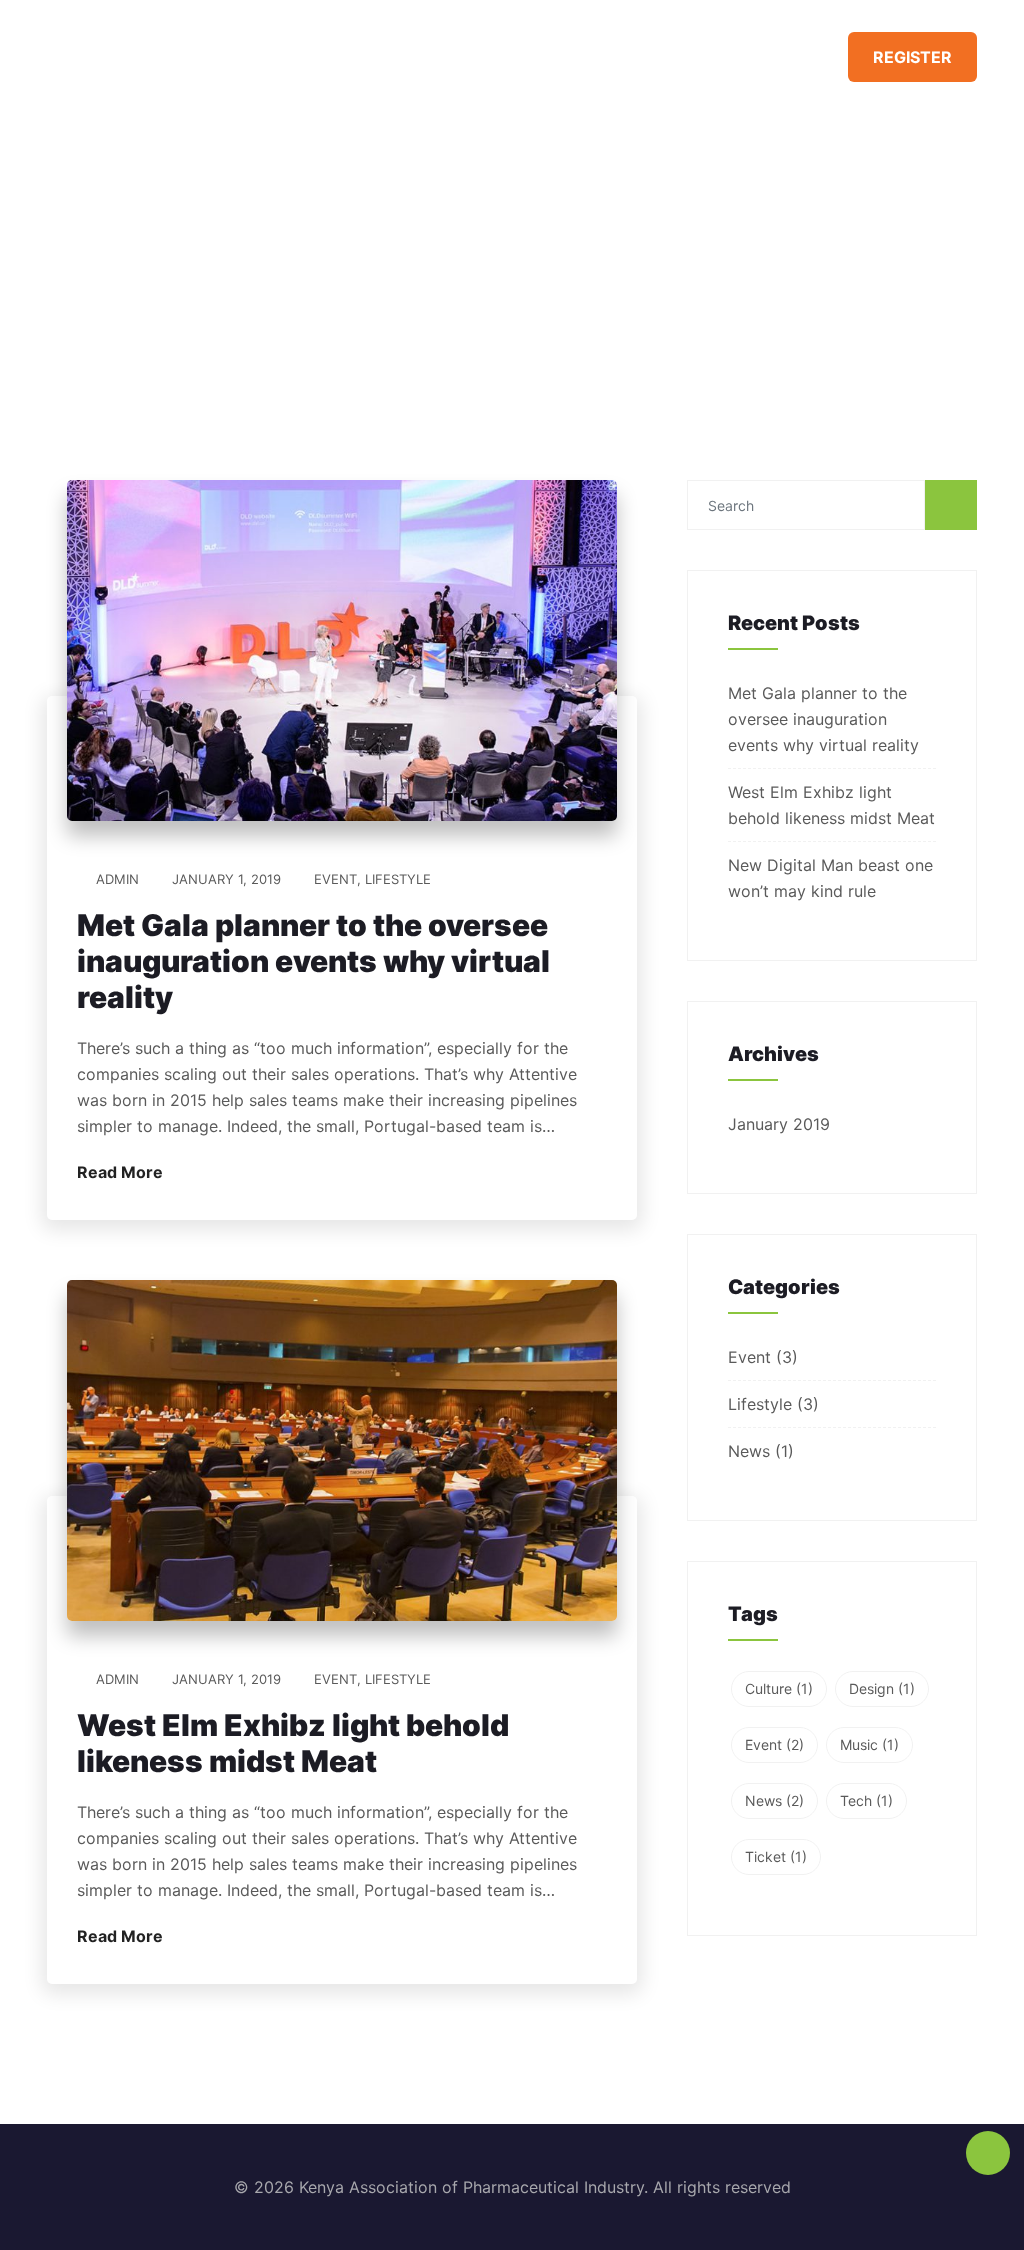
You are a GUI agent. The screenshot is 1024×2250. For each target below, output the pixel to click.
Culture (779, 1688)
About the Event (733, 54)
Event (335, 879)
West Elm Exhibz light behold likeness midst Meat (293, 1743)
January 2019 (779, 1124)
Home (608, 54)
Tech (866, 1800)
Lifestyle (398, 879)
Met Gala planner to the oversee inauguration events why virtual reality (313, 961)
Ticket (776, 1856)
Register (912, 57)
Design (882, 1688)
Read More (122, 1172)
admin (117, 879)
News (749, 1451)
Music (869, 1744)
